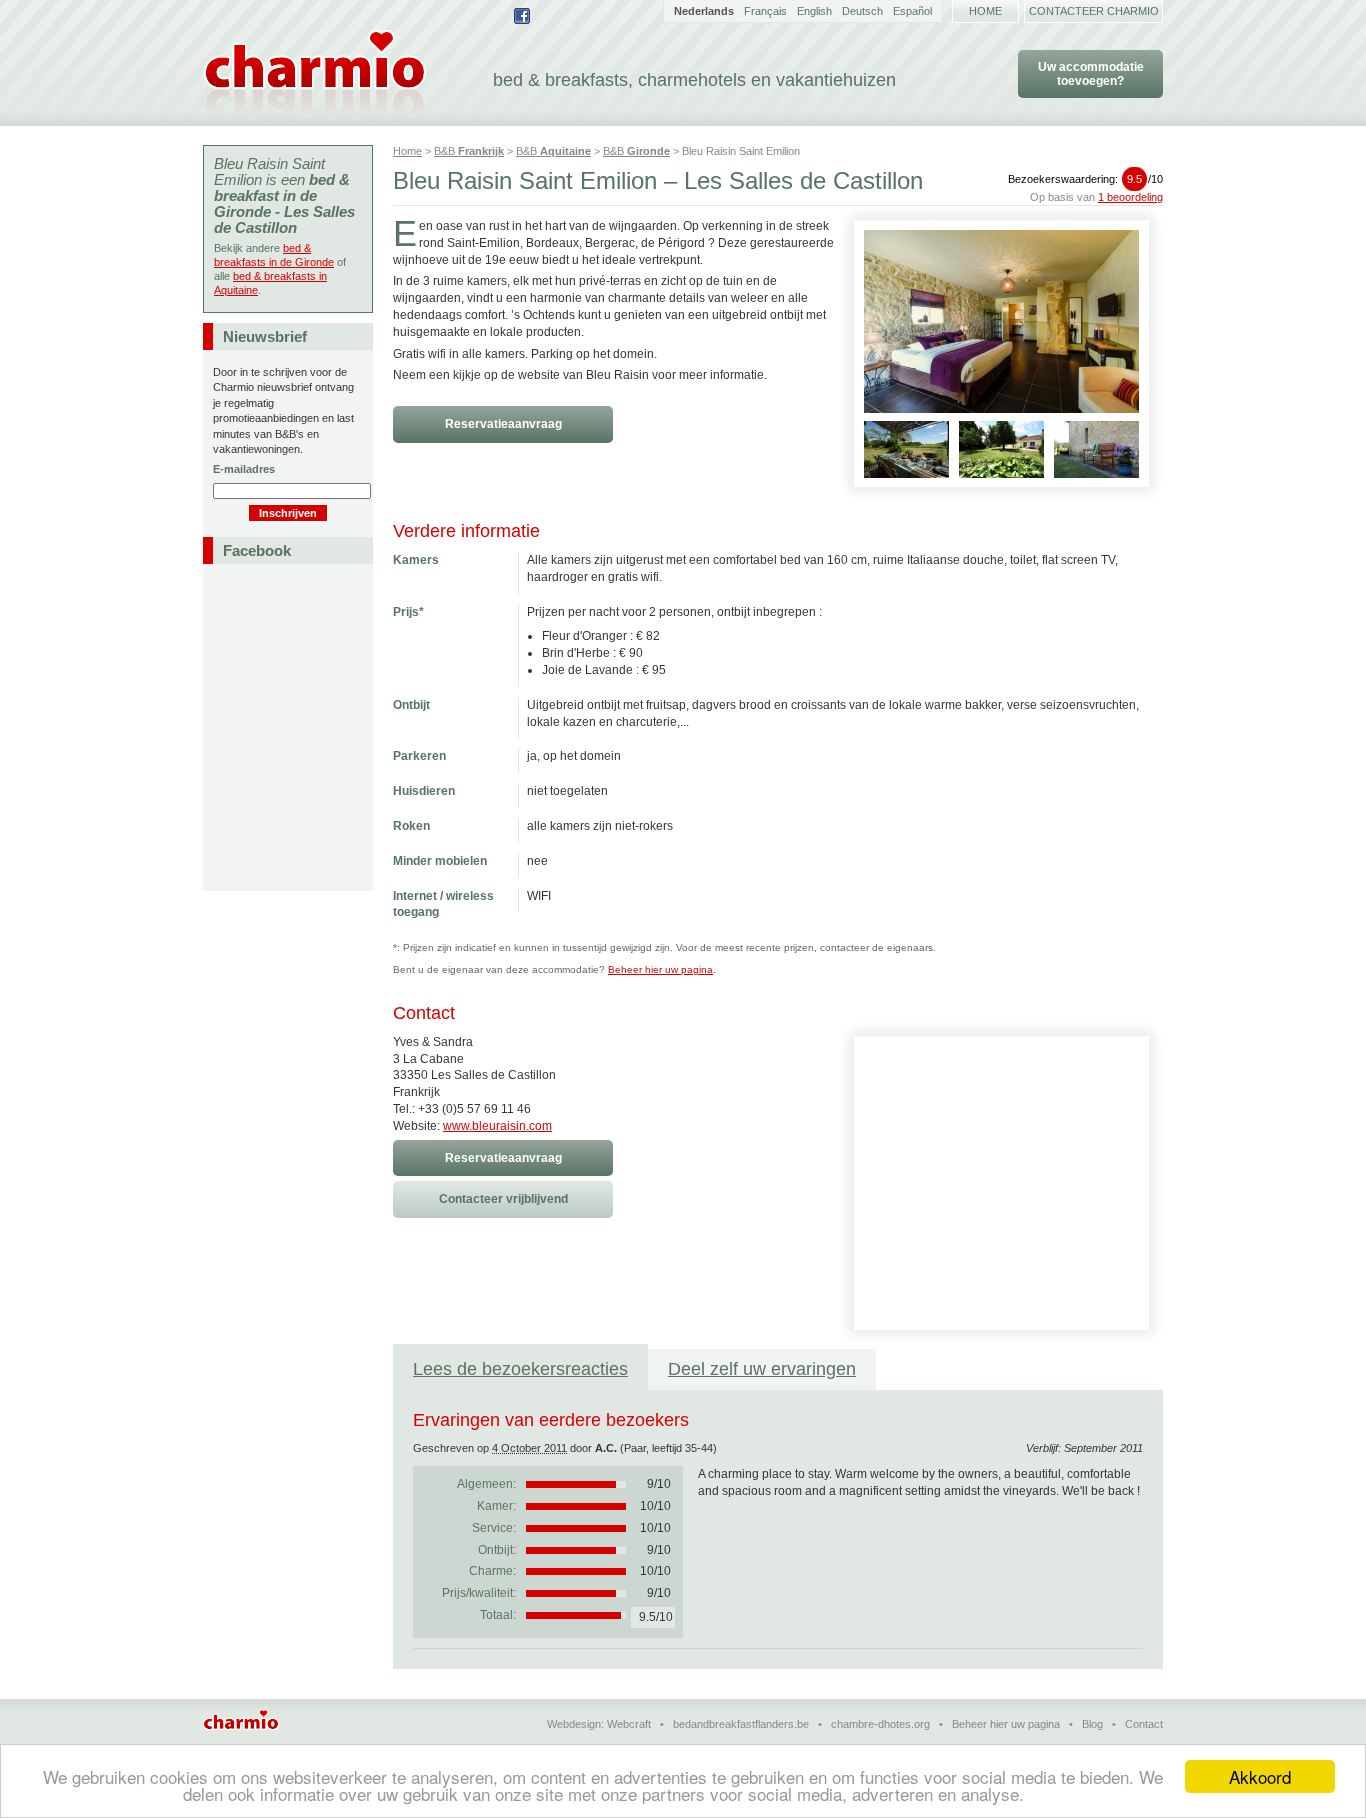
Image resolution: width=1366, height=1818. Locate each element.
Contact (1144, 1724)
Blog (1092, 1724)
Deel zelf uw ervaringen (762, 1369)
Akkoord (1260, 1776)
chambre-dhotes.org (880, 1724)
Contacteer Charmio (1094, 11)
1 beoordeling (1130, 197)
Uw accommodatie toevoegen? (1091, 74)
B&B (469, 151)
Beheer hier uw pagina (660, 969)
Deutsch (862, 11)
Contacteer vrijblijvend (503, 1199)
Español (912, 11)
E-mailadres (244, 469)
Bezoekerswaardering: (1085, 179)
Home (985, 11)
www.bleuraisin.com (497, 1126)
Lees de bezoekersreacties (520, 1369)
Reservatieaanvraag (503, 424)
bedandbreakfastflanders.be (741, 1724)
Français (765, 11)
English (814, 11)
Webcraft (629, 1724)
